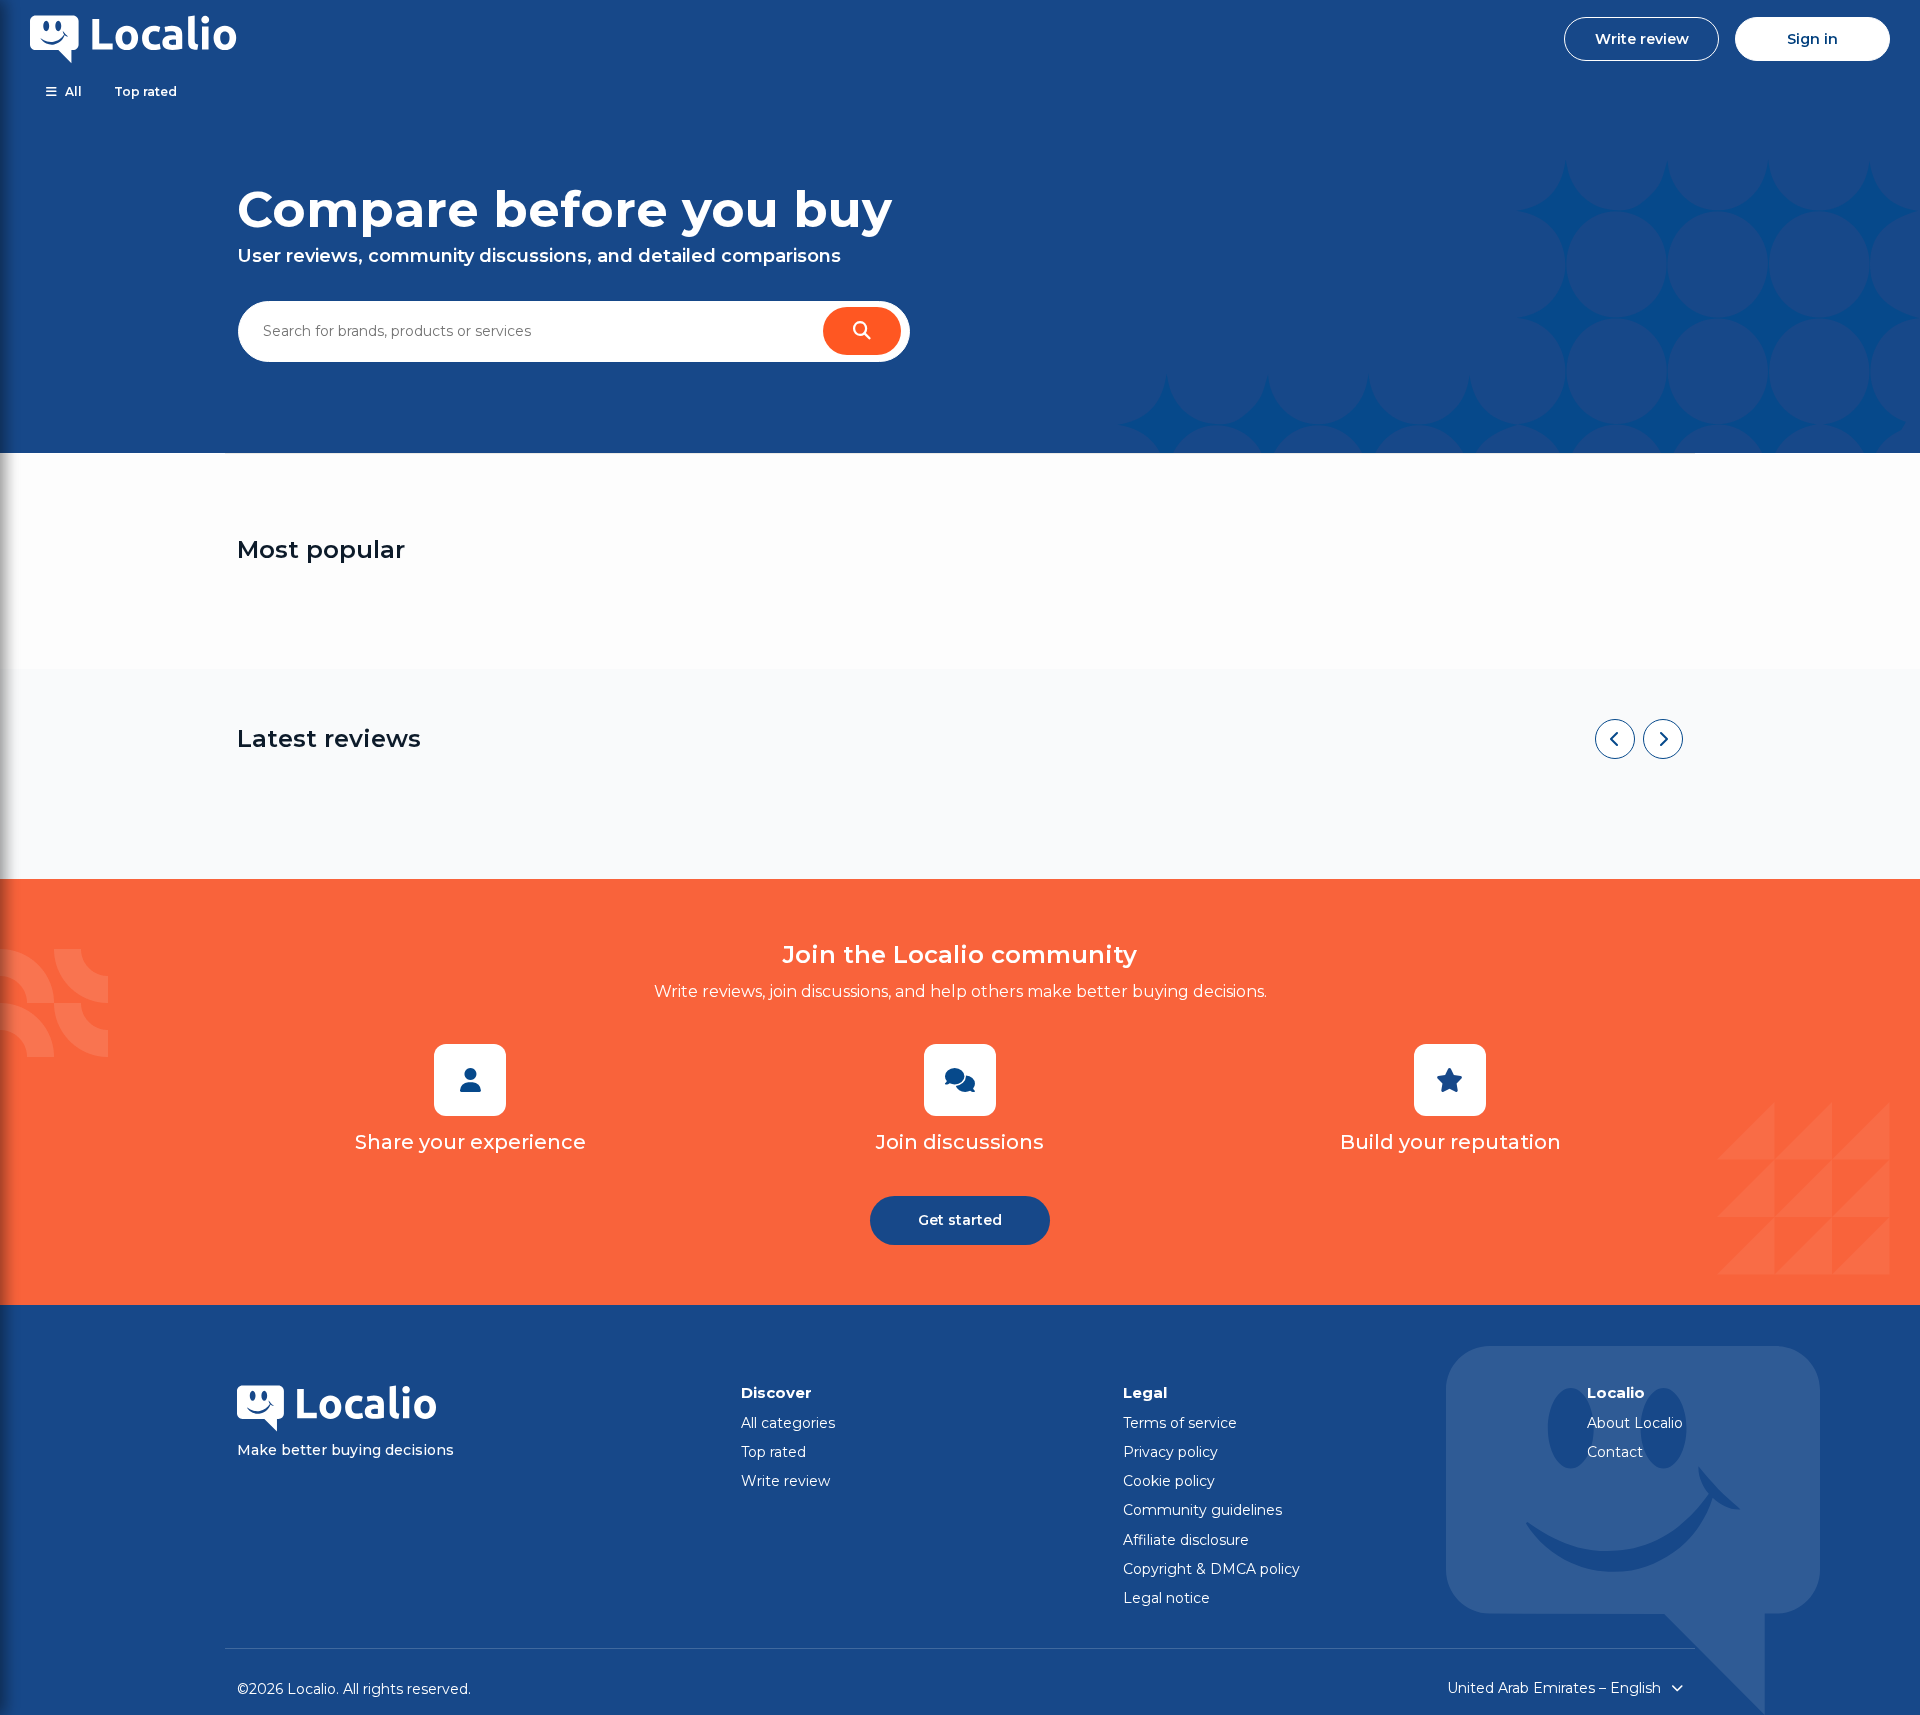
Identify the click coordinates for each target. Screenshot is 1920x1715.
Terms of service (1180, 1423)
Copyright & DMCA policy (1211, 1569)
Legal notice (1166, 1598)
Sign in (1812, 39)
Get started (960, 1220)
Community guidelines (1202, 1510)
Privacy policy (1170, 1452)
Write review (1642, 39)
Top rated (145, 91)
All (73, 91)
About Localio (1635, 1423)
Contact (1615, 1452)
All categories (788, 1423)
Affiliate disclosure (1186, 1540)
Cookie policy (1169, 1481)
